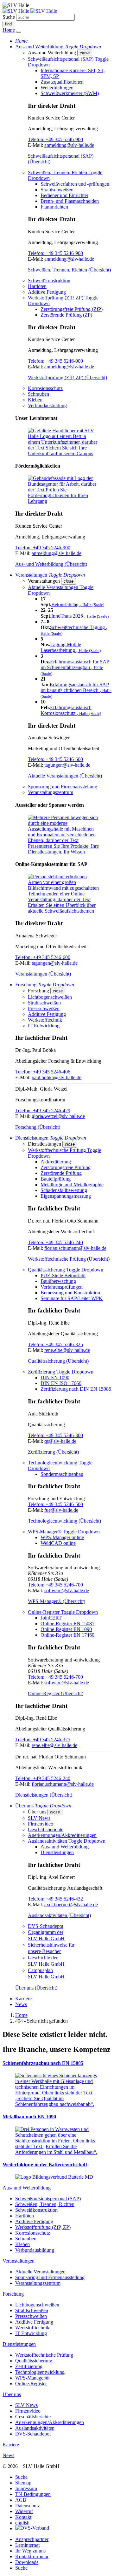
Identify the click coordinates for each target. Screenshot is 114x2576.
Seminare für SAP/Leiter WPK (72, 1298)
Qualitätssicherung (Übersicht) (58, 1361)
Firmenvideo (41, 1824)
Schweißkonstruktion (49, 281)
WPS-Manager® (32, 2378)
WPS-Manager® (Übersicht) (57, 1601)
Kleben (35, 400)
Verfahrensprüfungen (62, 1287)
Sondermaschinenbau (62, 1474)
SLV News (39, 1818)
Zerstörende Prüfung (61, 1173)
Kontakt (23, 2517)
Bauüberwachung (58, 1281)
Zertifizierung (29, 2366)
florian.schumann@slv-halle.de (75, 1248)
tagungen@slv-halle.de (67, 765)
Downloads (27, 2562)
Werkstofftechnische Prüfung (44, 2355)
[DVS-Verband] (32, 2528)
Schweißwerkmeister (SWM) (70, 93)
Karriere (23, 1999)
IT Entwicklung (44, 1026)
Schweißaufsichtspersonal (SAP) (48, 2199)
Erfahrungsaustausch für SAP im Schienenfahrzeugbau (75, 667)
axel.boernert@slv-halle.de (71, 1905)
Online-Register (31, 2384)
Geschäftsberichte (46, 1829)
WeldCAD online (58, 1543)
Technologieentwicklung (40, 2372)
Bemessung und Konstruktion (70, 1293)
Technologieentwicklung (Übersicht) (64, 1521)
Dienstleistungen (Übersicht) (44, 1795)
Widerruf (24, 2511)
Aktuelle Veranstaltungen (40, 2272)
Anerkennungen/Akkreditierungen (62, 1835)
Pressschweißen (44, 1008)
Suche (9, 17)
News (21, 2004)
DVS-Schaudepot (46, 1926)
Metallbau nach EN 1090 (29, 2117)
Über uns (12, 2394)
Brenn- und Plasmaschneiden (70, 201)
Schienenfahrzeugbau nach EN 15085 (43, 2063)
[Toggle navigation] (19, 32)
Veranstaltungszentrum (51, 792)
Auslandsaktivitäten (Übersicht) (59, 1915)
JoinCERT (51, 1618)
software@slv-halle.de (67, 1590)
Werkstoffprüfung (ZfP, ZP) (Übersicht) (67, 377)
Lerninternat (27, 2545)
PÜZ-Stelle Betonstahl (63, 1275)
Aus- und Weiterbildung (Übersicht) (51, 564)
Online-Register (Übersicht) (56, 1693)
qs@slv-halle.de (60, 1441)
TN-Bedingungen (33, 2494)
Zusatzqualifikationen (62, 82)
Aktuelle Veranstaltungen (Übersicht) (65, 776)
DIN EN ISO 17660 (61, 1383)
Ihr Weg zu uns (30, 2551)
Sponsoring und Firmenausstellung (63, 787)
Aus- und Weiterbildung (65, 1847)
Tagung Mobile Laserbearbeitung (71, 647)
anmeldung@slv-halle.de (69, 145)
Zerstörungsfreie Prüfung (66, 1167)
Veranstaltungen (19, 2261)
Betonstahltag (78, 604)
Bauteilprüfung (56, 1179)
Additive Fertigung (47, 292)
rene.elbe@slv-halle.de (67, 1350)
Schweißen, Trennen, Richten (45, 2204)
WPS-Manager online (62, 1537)
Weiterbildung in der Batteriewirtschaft (45, 2165)
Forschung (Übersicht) (38, 1127)
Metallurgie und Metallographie (72, 1185)
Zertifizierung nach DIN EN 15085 (76, 1389)
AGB (21, 2500)
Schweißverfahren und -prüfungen (75, 184)
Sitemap (23, 2483)
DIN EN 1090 (55, 1377)
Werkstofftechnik (45, 1020)
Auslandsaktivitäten (35, 2428)
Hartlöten (37, 286)
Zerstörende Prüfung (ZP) (66, 315)
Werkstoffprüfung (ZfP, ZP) (43, 2227)
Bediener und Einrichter (64, 195)
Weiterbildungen (57, 88)
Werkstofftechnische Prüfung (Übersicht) (69, 1259)
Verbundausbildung (47, 405)
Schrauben (38, 394)
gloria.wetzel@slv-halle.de (58, 1116)
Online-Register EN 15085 (67, 1624)
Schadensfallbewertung (64, 1190)
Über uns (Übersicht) (36, 1988)
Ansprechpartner (32, 2539)
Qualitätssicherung (34, 2361)
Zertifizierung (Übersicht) (53, 1452)
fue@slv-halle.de (61, 1510)
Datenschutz (28, 2506)
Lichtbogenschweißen (50, 997)
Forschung (13, 2294)
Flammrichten (54, 207)
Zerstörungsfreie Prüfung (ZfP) (72, 309)
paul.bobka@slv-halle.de (57, 1077)
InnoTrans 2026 (80, 616)
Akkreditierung (56, 1162)
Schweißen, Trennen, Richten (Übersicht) (69, 270)
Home (21, 2015)
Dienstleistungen (57, 1852)
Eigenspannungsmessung (66, 1196)
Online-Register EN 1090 (66, 1629)
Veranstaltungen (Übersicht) (43, 974)
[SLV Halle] (30, 11)
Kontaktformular (32, 2556)
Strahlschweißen (57, 190)
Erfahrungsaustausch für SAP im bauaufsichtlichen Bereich (76, 690)
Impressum (26, 2488)
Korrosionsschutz (45, 388)
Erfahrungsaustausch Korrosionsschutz (71, 710)
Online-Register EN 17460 (67, 1635)
